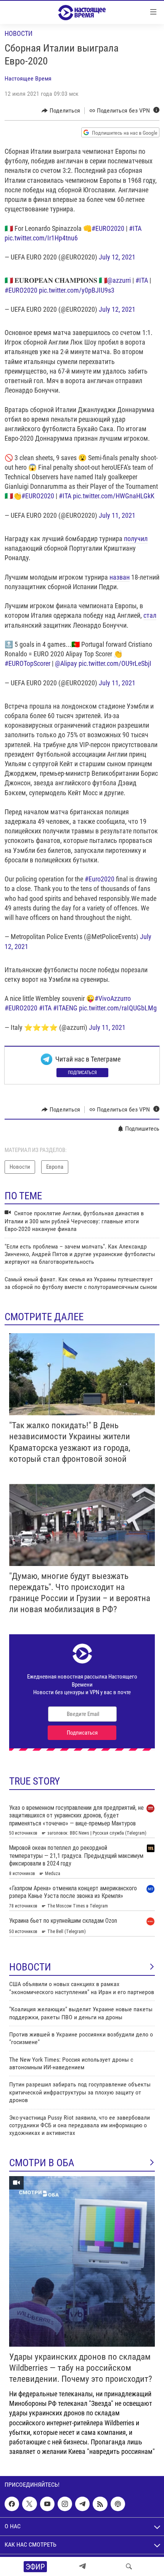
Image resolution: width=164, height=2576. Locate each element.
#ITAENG (65, 1008)
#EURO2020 (108, 228)
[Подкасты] (118, 2504)
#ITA (135, 228)
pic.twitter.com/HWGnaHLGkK (114, 496)
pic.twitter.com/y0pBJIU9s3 (77, 290)
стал (150, 615)
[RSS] (100, 2504)
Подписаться (82, 1073)
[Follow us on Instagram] (65, 2504)
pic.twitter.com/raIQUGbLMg (118, 1008)
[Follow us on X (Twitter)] (29, 2504)
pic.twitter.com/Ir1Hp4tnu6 (41, 238)
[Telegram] (82, 2566)
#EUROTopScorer (27, 663)
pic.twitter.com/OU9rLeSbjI (115, 663)
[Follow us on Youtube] (47, 2504)
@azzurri (119, 280)
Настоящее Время (28, 78)
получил (136, 539)
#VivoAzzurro (113, 998)
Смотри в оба (42, 2163)
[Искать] (129, 2566)
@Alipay (66, 663)
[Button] (61, 111)
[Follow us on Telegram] (82, 2504)
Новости (18, 33)
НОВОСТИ (30, 1967)
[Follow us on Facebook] (12, 2504)
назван (120, 577)
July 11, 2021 (117, 515)
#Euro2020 (100, 879)
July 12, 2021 (117, 257)
